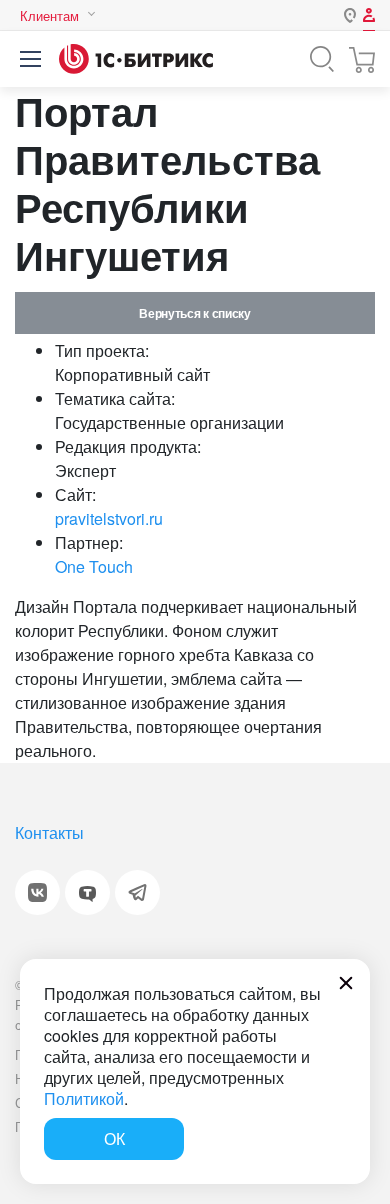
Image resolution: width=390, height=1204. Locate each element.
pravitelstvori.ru (109, 518)
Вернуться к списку (194, 313)
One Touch (94, 566)
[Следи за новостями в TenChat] (87, 892)
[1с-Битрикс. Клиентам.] (136, 59)
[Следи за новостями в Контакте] (37, 892)
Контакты (49, 832)
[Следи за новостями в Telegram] (137, 892)
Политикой (84, 1098)
